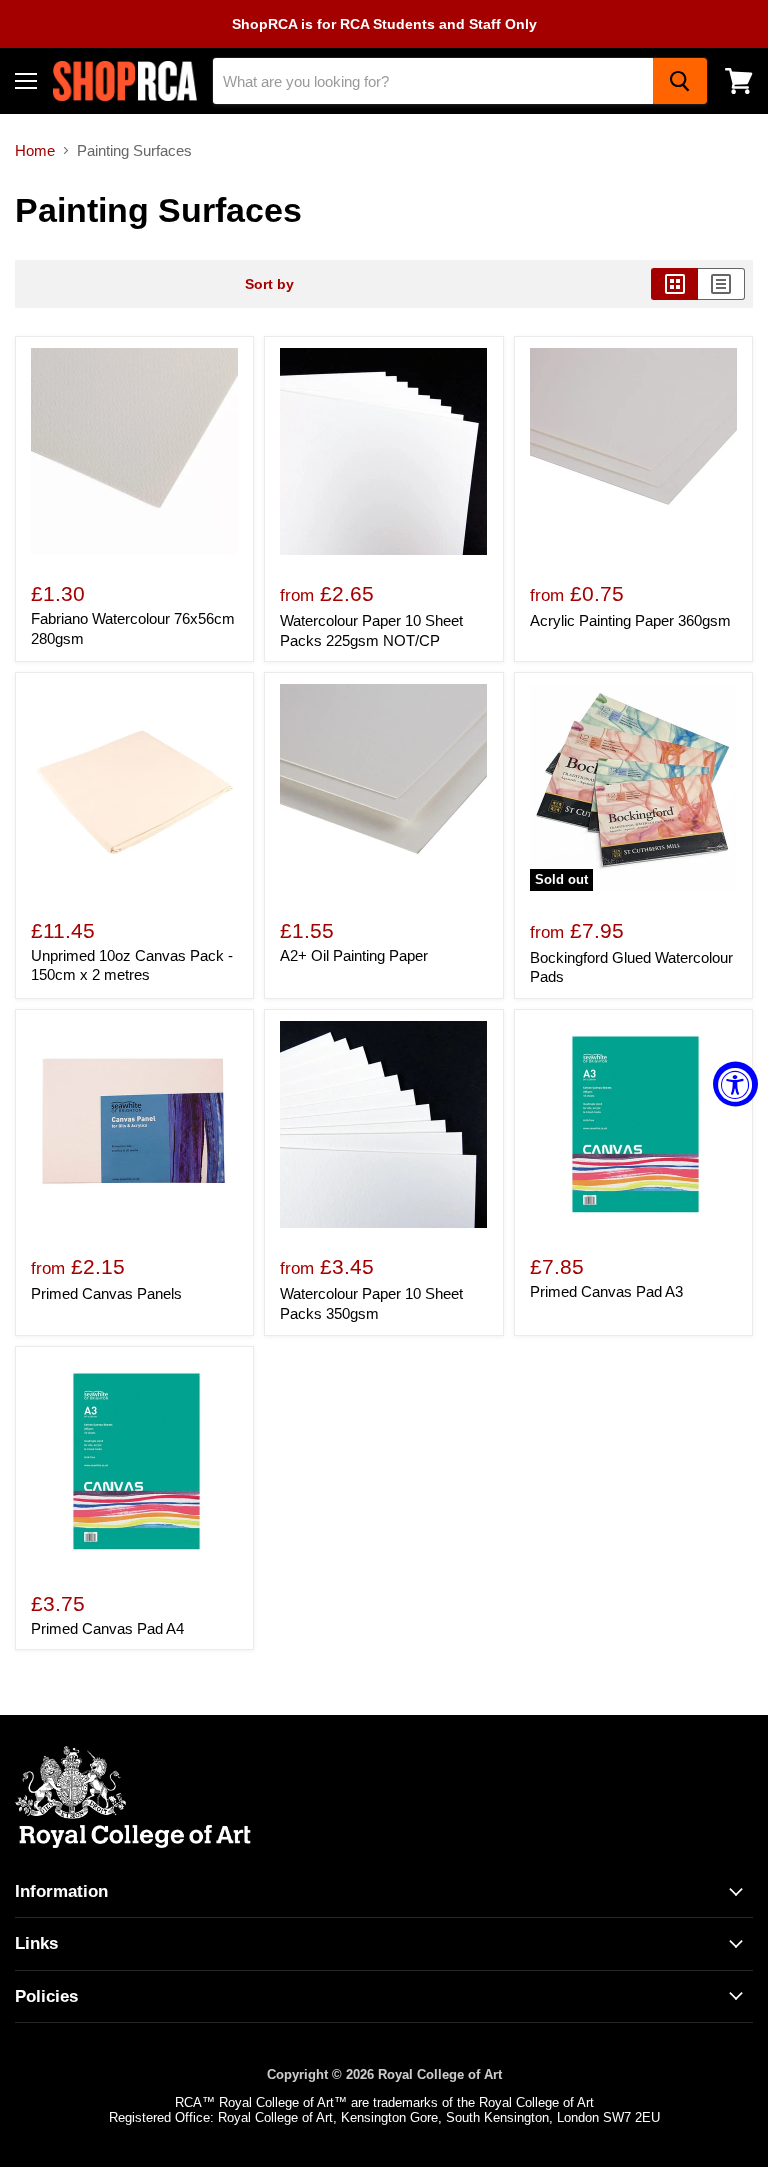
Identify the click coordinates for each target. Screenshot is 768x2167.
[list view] (721, 284)
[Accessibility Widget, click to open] (735, 1083)
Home (35, 150)
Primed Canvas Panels (106, 1293)
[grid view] (674, 284)
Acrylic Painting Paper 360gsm (630, 620)
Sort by (269, 284)
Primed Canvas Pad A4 (107, 1628)
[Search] (680, 81)
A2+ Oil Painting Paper (354, 955)
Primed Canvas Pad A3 (606, 1291)
